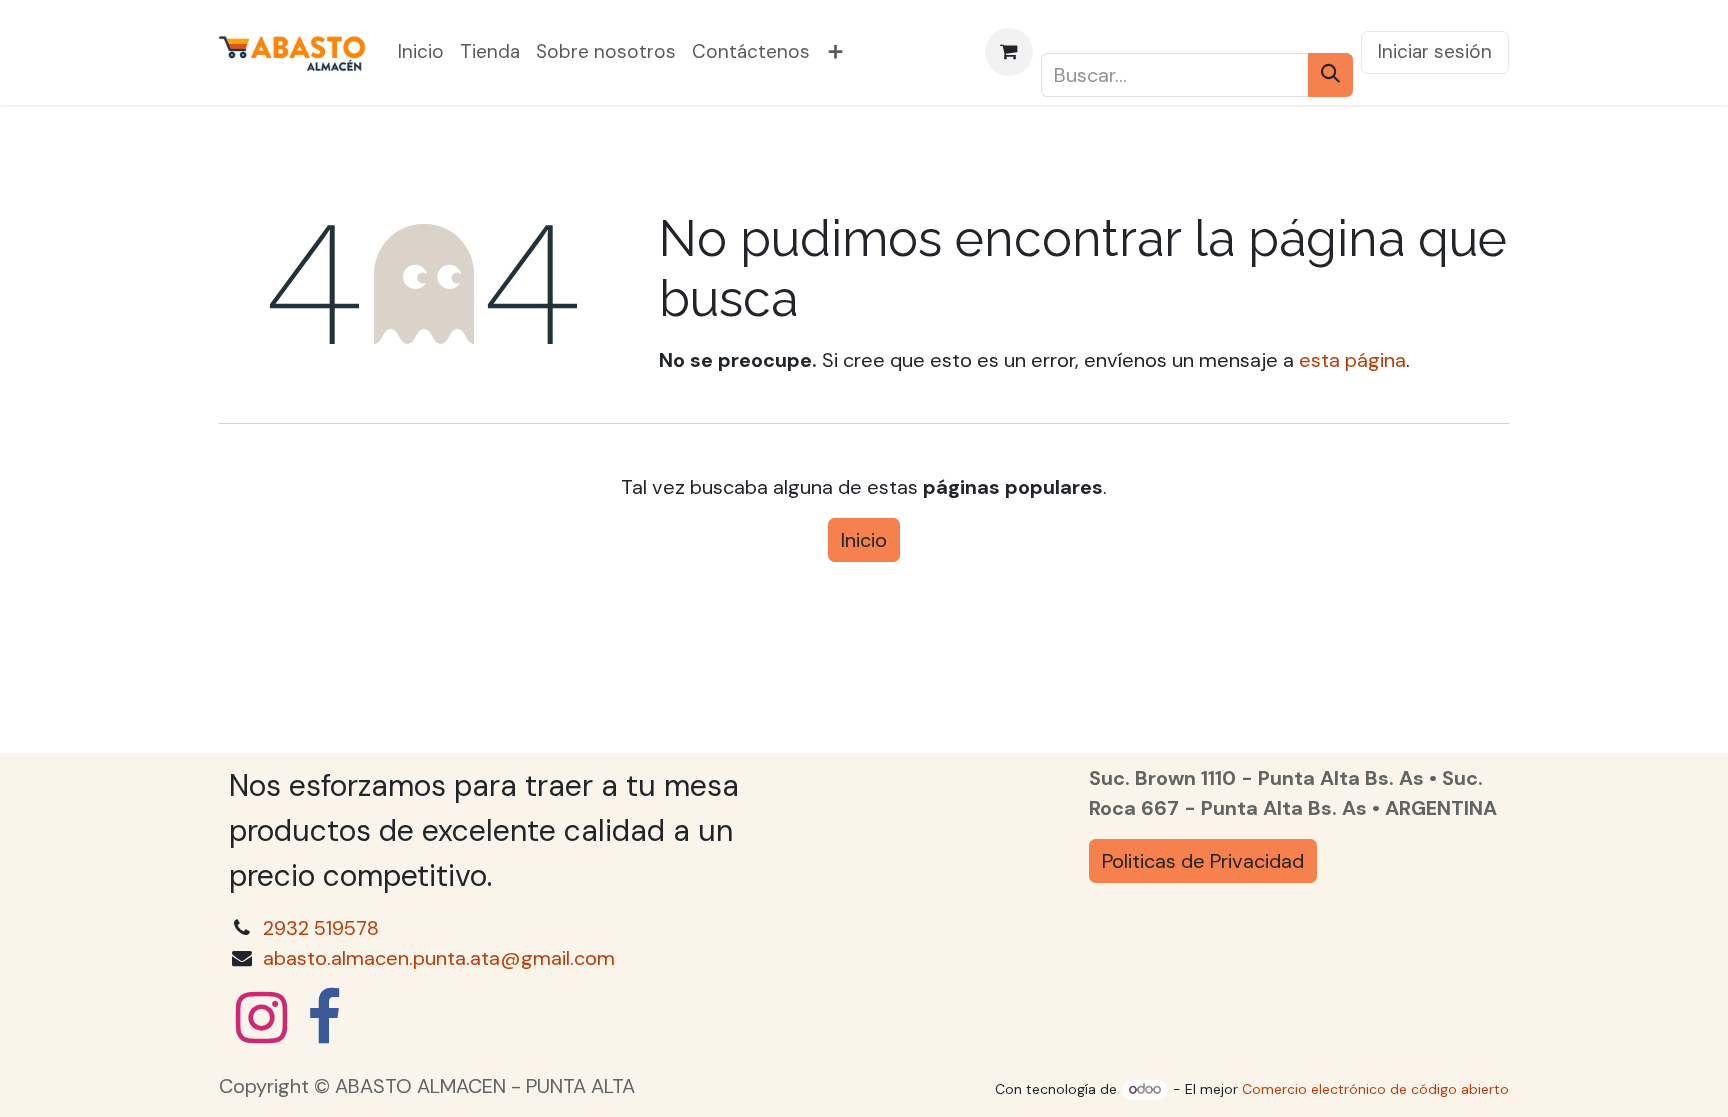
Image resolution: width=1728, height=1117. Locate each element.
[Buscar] (1330, 75)
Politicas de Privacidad (1203, 861)
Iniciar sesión (1435, 51)
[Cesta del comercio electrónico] (1009, 52)
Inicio (864, 540)
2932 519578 (321, 928)
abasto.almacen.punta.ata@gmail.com (439, 958)
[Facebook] (324, 1018)
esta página (1352, 360)
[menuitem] (421, 52)
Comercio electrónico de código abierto (1375, 1089)
